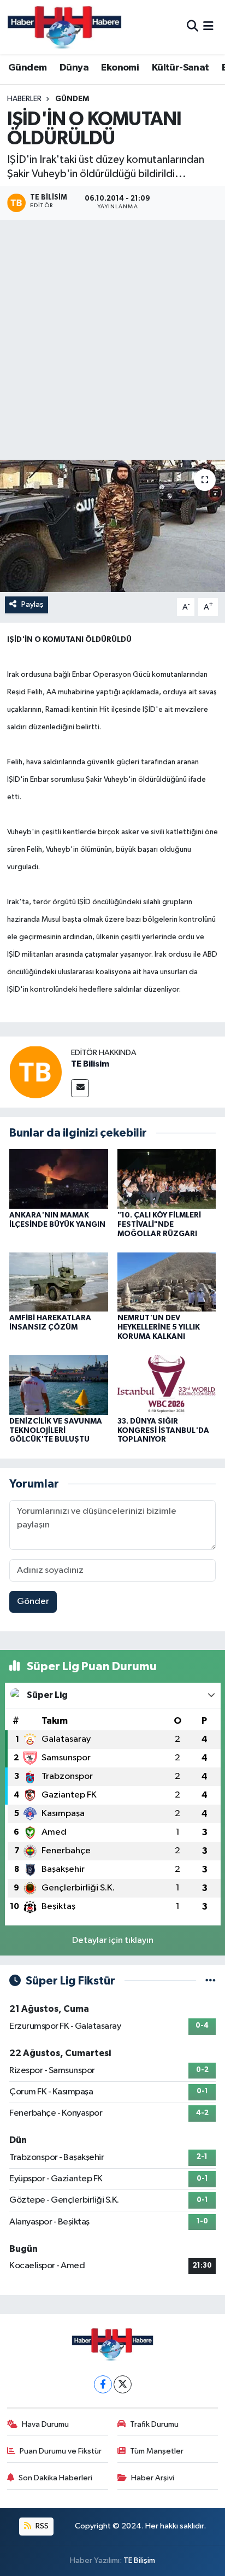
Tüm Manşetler (157, 2451)
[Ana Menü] (208, 27)
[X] (123, 2384)
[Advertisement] (112, 342)
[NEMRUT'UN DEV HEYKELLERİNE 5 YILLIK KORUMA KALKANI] (167, 1282)
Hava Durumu (45, 2424)
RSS (41, 2526)
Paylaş (32, 604)
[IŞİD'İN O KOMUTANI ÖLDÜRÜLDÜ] (112, 526)
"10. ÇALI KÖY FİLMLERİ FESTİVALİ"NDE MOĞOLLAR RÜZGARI (159, 1225)
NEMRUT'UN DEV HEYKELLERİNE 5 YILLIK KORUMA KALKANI (159, 1327)
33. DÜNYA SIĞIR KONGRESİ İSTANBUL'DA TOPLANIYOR (163, 1431)
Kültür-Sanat (180, 68)
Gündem (27, 68)
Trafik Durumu (154, 2424)
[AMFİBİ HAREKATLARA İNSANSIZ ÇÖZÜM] (59, 1282)
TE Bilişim (139, 2560)
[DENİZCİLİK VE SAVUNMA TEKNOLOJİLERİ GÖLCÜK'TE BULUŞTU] (59, 1384)
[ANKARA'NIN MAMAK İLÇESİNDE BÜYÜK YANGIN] (59, 1179)
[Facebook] (103, 2384)
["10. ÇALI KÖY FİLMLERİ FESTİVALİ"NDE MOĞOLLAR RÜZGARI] (167, 1179)
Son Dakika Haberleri (55, 2478)
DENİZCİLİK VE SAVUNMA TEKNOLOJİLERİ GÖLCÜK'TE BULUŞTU (56, 1431)
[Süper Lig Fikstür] (211, 1981)
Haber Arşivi (153, 2478)
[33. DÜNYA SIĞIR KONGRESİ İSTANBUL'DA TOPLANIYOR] (167, 1384)
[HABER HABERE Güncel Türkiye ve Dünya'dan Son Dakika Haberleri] (64, 27)
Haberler (24, 99)
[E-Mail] (80, 1088)
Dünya (74, 68)
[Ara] (193, 27)
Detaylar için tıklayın (113, 1940)
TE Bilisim (90, 1064)
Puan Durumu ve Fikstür (61, 2451)
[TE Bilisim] (35, 1072)
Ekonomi (120, 68)
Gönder (33, 1602)
